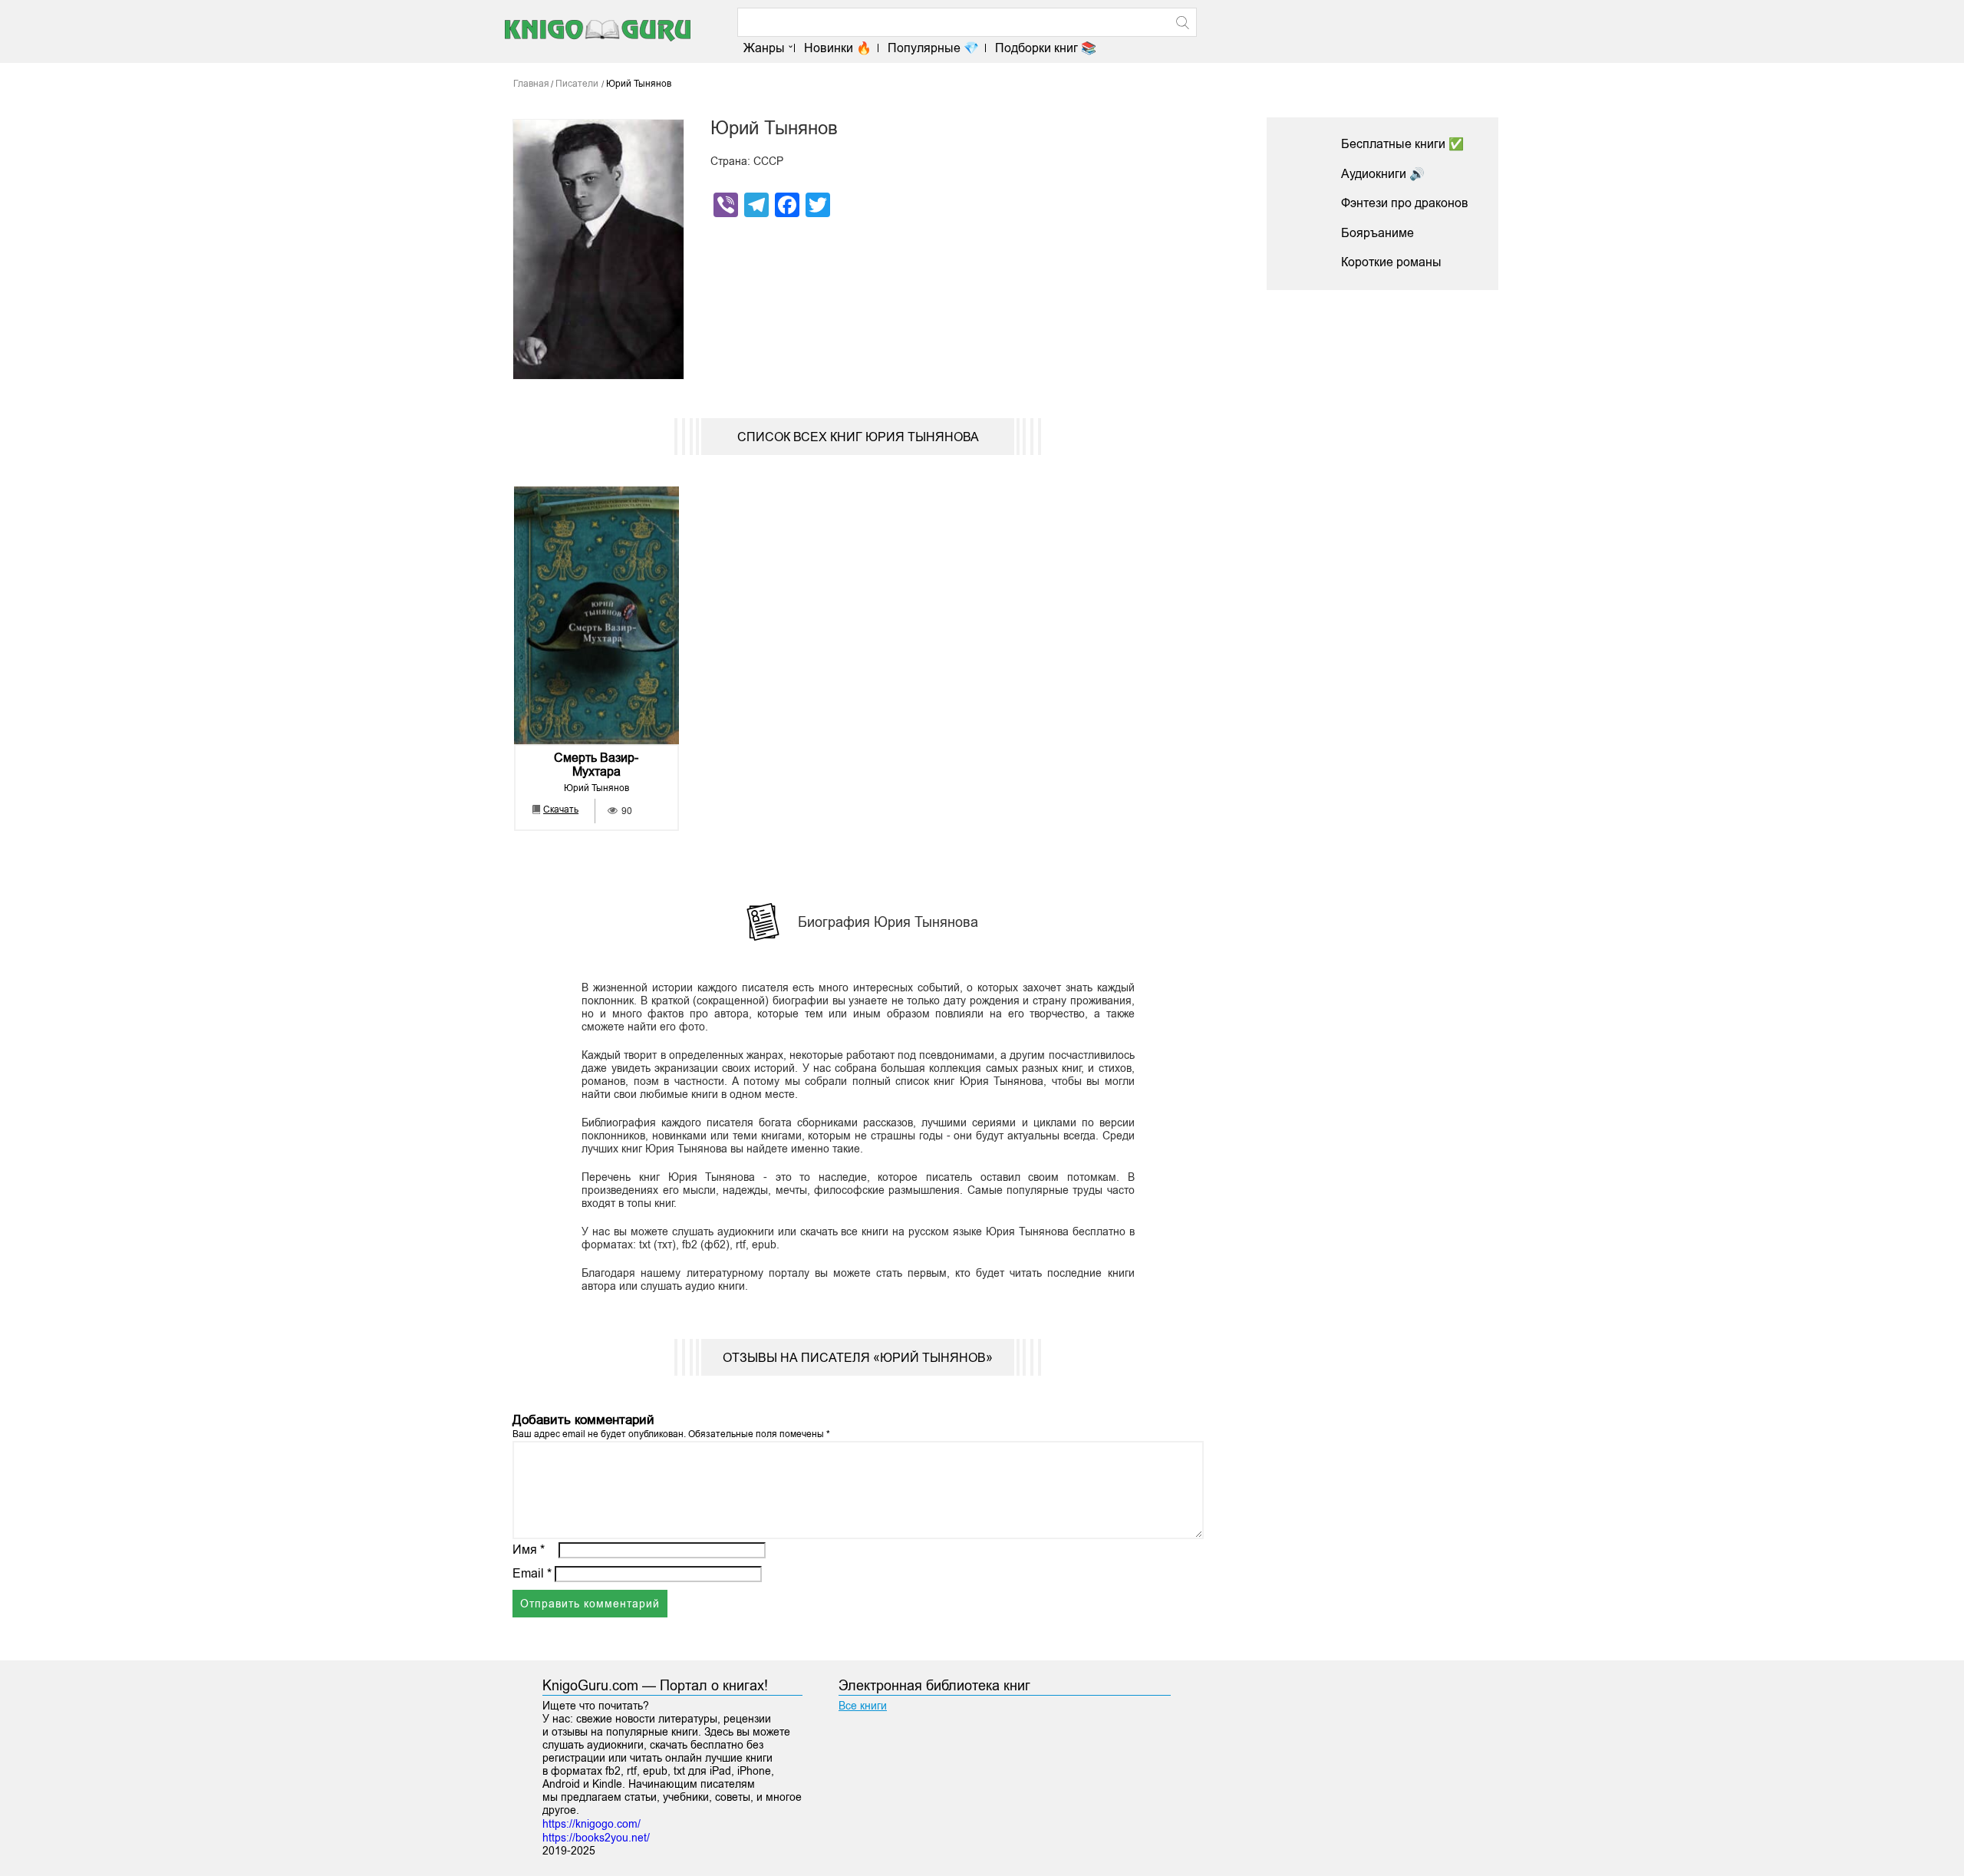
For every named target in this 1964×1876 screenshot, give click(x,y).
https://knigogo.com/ (592, 1824)
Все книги (863, 1706)
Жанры (764, 48)
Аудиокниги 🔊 (1383, 174)
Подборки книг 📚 (1046, 48)
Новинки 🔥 (838, 48)
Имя (529, 1550)
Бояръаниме (1377, 233)
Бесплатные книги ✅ (1402, 144)
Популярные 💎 (933, 48)
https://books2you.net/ (596, 1838)
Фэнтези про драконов (1405, 203)
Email (532, 1573)
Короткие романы (1391, 262)
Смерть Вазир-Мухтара (596, 765)
